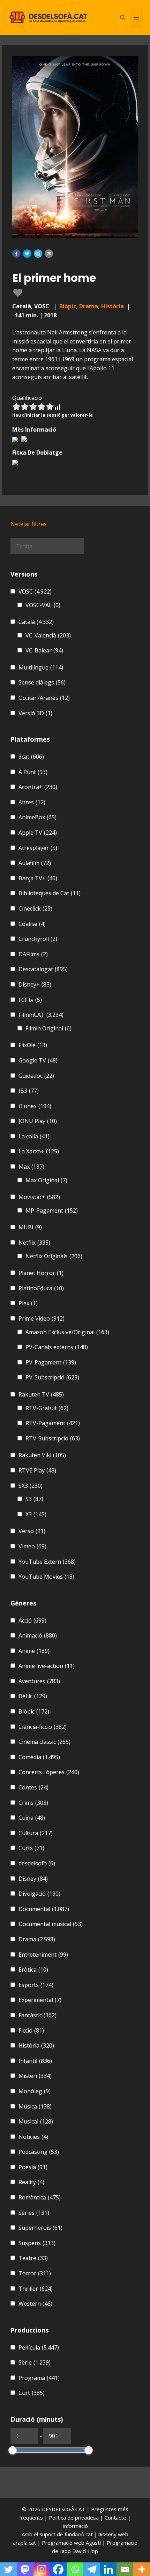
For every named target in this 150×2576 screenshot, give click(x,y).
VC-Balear (44, 650)
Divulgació (39, 1894)
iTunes (35, 1106)
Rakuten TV (41, 1394)
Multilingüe (41, 667)
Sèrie (35, 2362)
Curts (31, 1848)
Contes (33, 1787)
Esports (36, 1985)
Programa (39, 2378)
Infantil (35, 2061)
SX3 (31, 1486)
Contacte (116, 2517)
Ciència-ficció (43, 1727)
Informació (75, 2526)
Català (36, 622)
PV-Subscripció (52, 1377)
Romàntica (40, 2197)
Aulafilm (35, 863)
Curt (32, 2393)
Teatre (33, 2258)
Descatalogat (43, 969)
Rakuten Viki (42, 1455)
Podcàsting (39, 2152)
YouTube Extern (47, 1562)
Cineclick (35, 908)
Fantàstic (37, 2015)
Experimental (40, 2000)
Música (35, 2106)
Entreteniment (43, 1955)
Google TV (38, 1060)
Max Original (46, 1180)
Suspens (37, 2243)
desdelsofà (37, 1863)
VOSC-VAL (43, 605)
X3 (36, 1514)
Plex (28, 1303)
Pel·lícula (39, 2347)
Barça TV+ (38, 878)
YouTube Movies (46, 1577)
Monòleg (35, 2091)
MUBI (30, 1227)
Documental (44, 1909)
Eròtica (33, 1970)
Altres (32, 802)
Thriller (36, 2289)
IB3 (29, 1091)
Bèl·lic (33, 1696)
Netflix (34, 1243)
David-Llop (85, 2551)
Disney (33, 1879)
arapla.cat (24, 2543)
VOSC (35, 591)
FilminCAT (41, 1015)
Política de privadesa (74, 2517)
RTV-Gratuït (47, 1408)
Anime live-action (47, 1666)
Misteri (35, 2076)
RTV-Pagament (53, 1423)
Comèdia (39, 1757)
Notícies (33, 2137)
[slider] (13, 2450)
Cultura (36, 1833)
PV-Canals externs (57, 1347)
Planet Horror (41, 1273)
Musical (36, 2121)
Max (31, 1167)
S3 (34, 1499)
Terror (35, 2273)
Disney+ (35, 984)
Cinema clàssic (44, 1742)
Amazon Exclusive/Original (67, 1332)
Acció (32, 1620)
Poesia (33, 2167)
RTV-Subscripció (53, 1438)
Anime (34, 1651)
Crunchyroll (38, 939)
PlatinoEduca (41, 1288)
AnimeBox (37, 817)
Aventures (39, 1681)
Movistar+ (39, 1197)
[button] (16, 254)
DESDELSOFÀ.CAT (63, 2509)
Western (35, 2304)
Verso (32, 1531)
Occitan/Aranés (44, 698)
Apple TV (38, 833)
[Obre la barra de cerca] (123, 17)
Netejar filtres (29, 524)
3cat (31, 757)
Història (112, 306)
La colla (34, 1136)
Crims (33, 1803)
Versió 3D (35, 713)
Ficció (31, 2030)
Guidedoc (36, 1076)
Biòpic (68, 306)
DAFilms (33, 954)
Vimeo (32, 1546)
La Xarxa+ (39, 1151)
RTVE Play (37, 1470)
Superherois (40, 2228)
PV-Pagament (51, 1362)
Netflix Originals (54, 1256)
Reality (31, 2182)
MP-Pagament (52, 1210)
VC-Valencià (48, 635)
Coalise (32, 924)
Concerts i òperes (49, 1772)
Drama (89, 306)
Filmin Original (48, 1028)
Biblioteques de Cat (50, 893)
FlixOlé (33, 1045)
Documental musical (51, 1924)
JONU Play (38, 1121)
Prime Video (42, 1318)
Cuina (32, 1818)
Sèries (34, 2213)
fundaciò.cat (79, 2534)
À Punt (33, 772)
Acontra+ (38, 787)
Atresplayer (38, 848)
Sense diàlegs (42, 682)
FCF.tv (30, 1000)
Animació (38, 1635)
